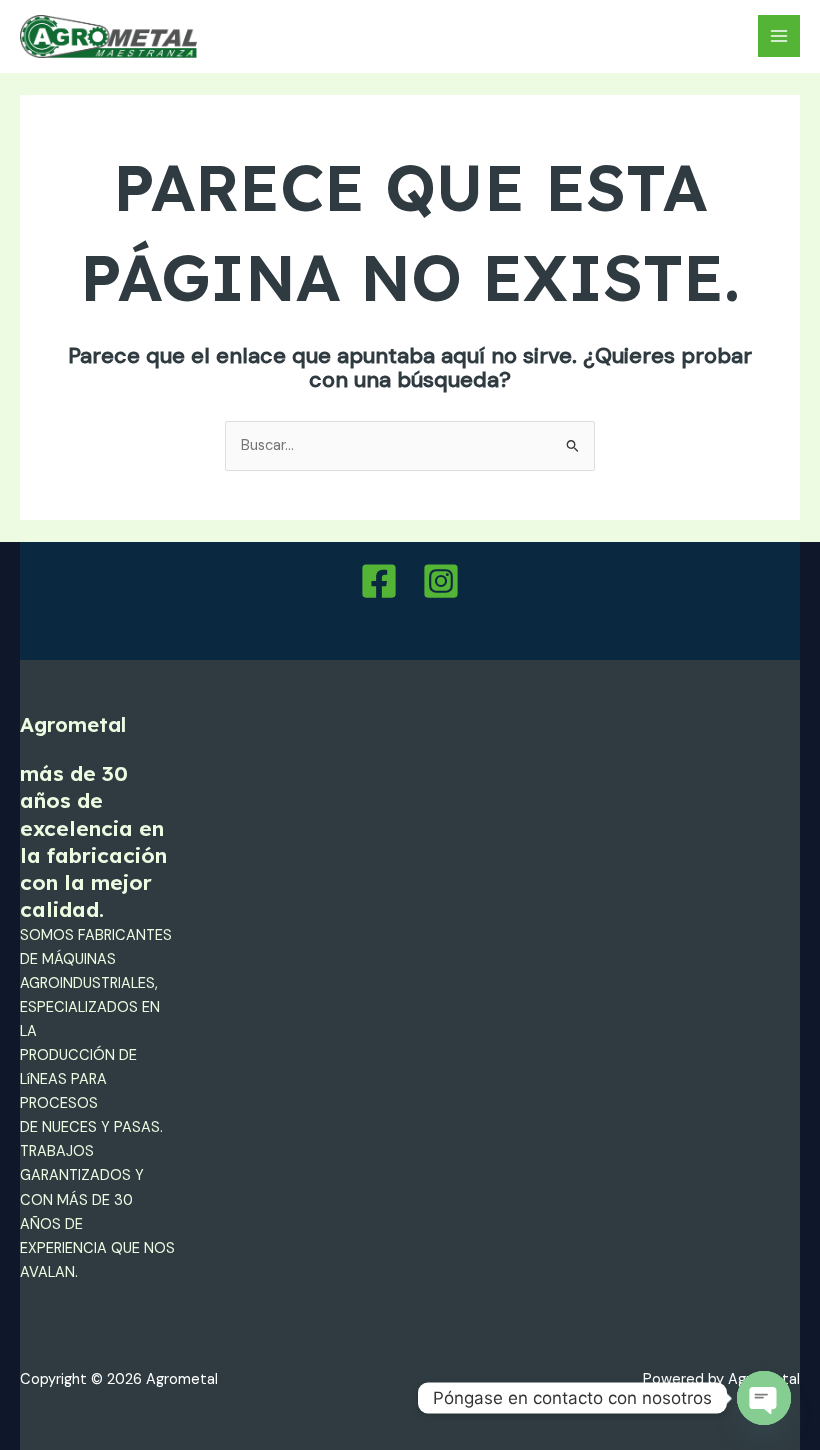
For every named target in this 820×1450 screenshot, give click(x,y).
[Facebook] (379, 581)
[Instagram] (441, 581)
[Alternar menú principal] (779, 36)
